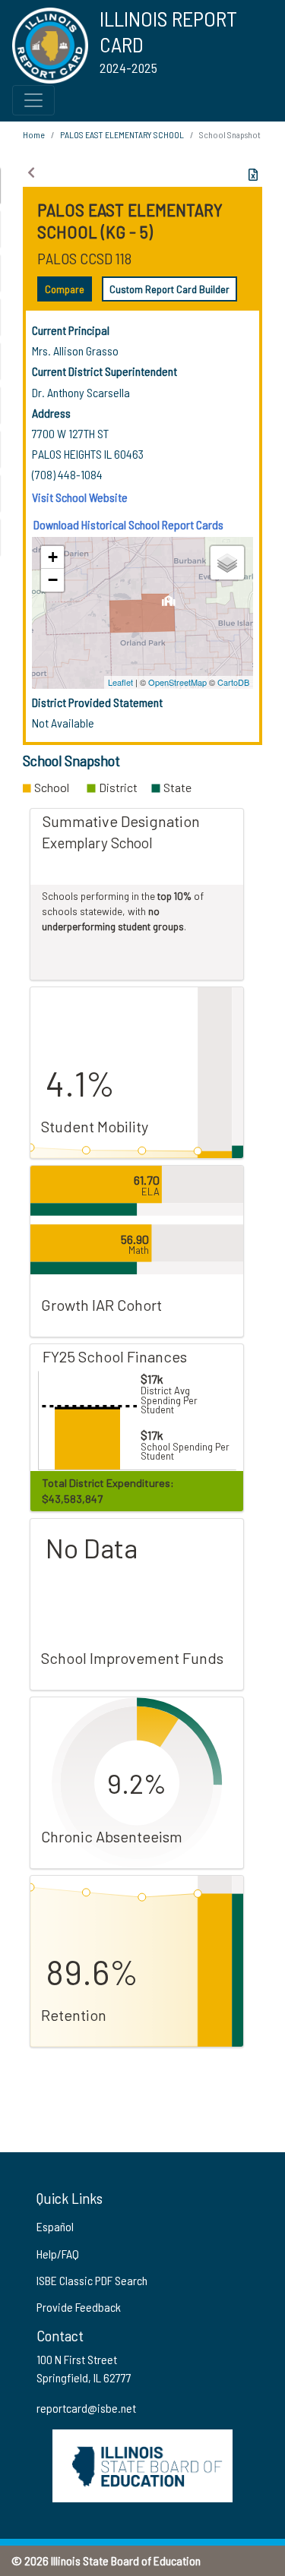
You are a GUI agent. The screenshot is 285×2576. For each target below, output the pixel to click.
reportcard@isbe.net (86, 2408)
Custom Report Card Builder (169, 289)
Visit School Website (80, 497)
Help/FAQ (58, 2254)
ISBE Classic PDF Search (92, 2280)
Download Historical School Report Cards (128, 524)
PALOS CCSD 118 (84, 258)
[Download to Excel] (253, 175)
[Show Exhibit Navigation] (31, 172)
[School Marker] (168, 605)
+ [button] (53, 557)
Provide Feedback (79, 2307)
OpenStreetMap (177, 682)
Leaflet (120, 682)
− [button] (53, 580)
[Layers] (227, 563)
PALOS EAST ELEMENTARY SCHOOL (122, 134)
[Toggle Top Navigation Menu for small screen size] (33, 100)
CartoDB (233, 682)
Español (55, 2226)
